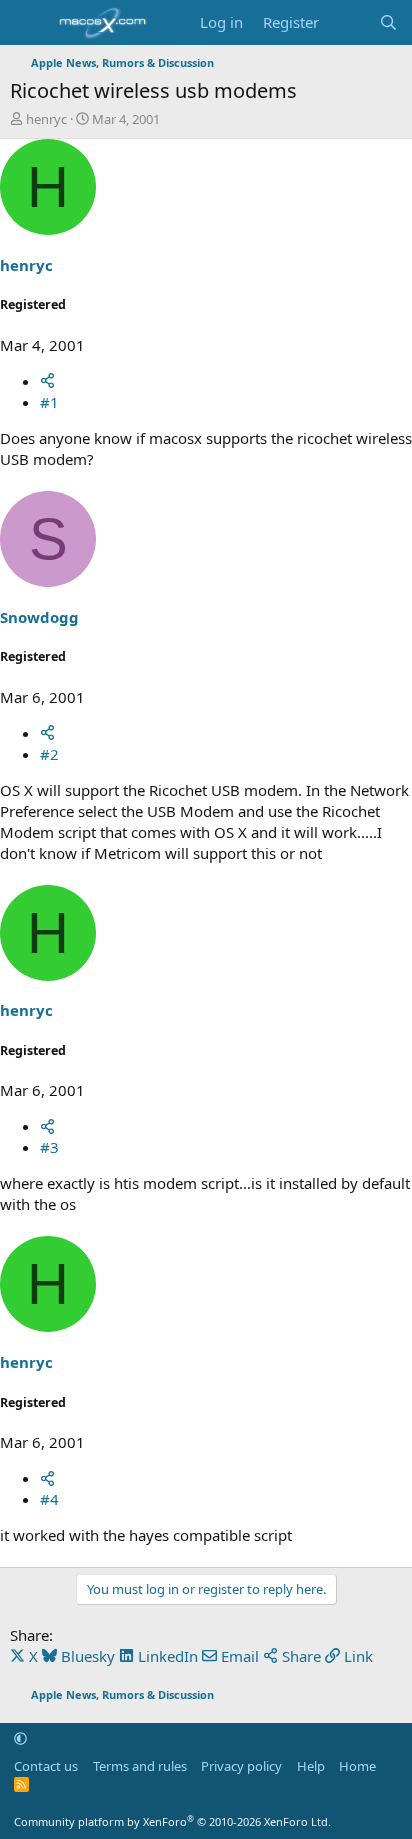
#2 (49, 754)
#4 (49, 1499)
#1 (49, 402)
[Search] (388, 22)
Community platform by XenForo (172, 1821)
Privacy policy (241, 1766)
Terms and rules (140, 1766)
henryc (46, 119)
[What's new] (348, 22)
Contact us (46, 1766)
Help (311, 1766)
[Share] (47, 381)
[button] (20, 1738)
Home (357, 1766)
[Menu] (27, 23)
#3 (49, 1147)
